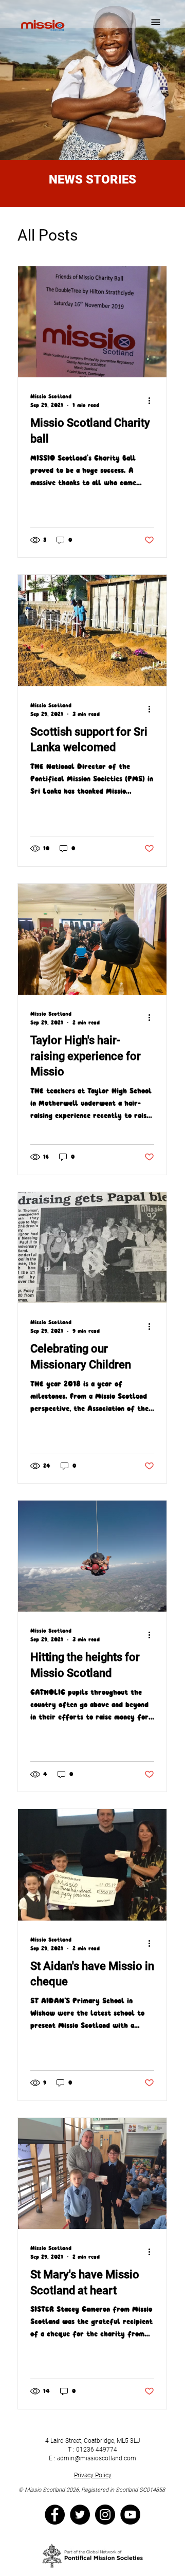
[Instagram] (105, 2515)
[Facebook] (55, 2515)
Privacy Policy (93, 2475)
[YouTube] (130, 2515)
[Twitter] (80, 2515)
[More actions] (153, 400)
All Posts (48, 235)
